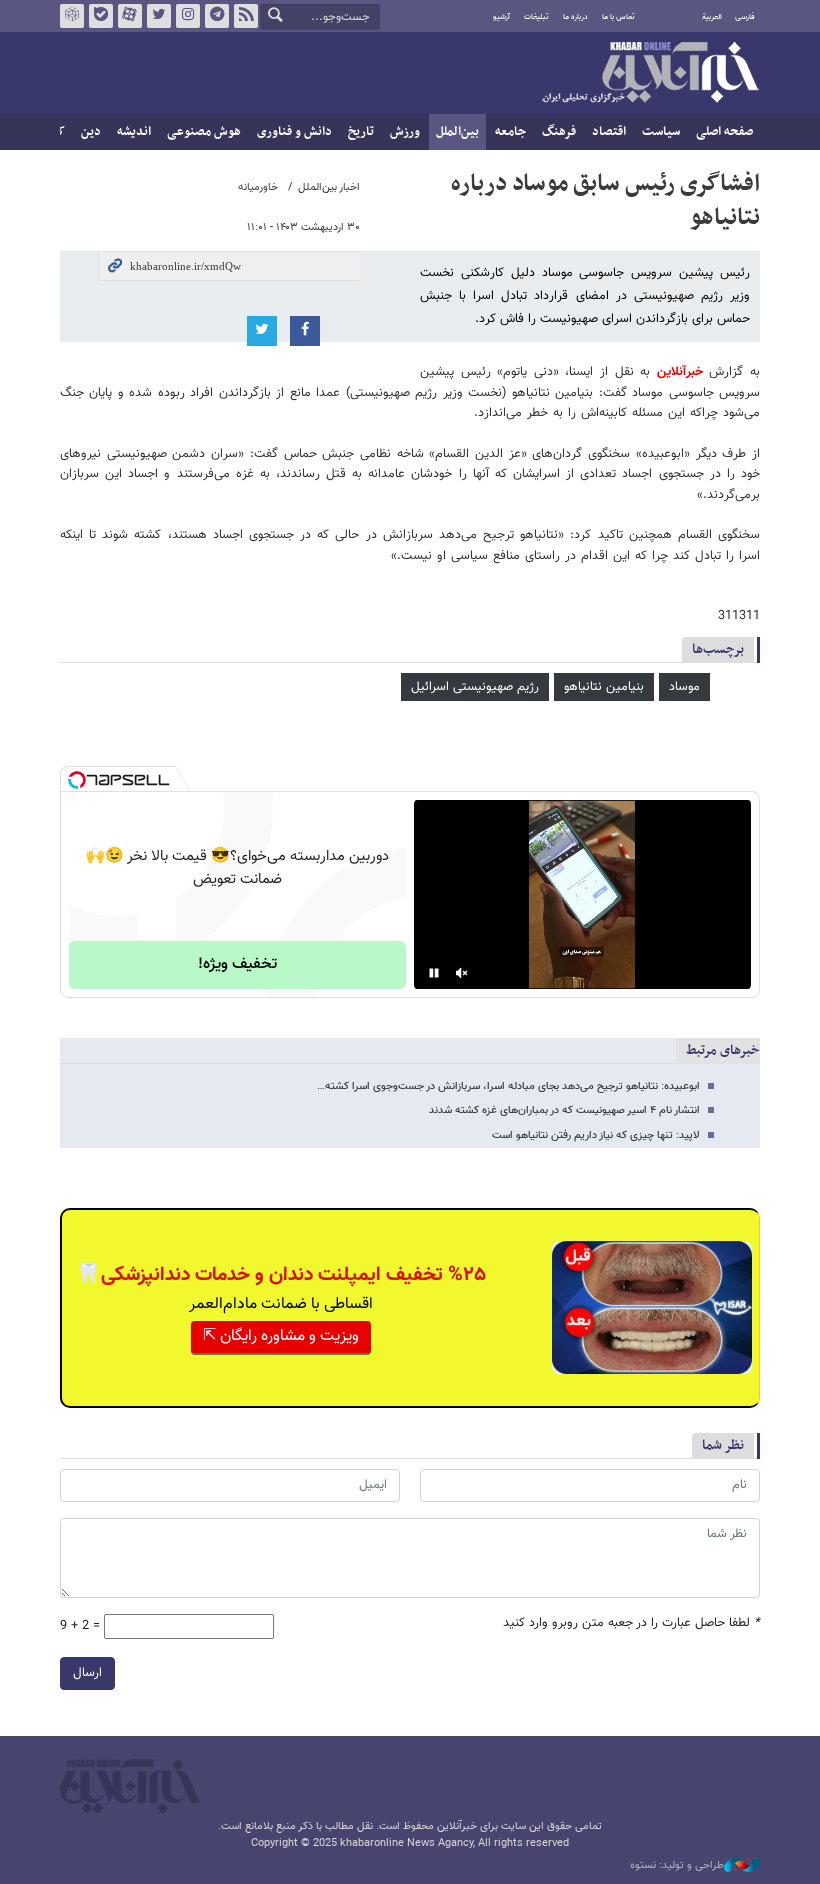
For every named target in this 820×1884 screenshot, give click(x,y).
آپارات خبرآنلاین (130, 16)
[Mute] (462, 973)
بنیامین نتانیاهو (604, 687)
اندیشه (134, 132)
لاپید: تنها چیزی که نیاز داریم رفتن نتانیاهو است (596, 1135)
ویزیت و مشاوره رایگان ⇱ (281, 1336)
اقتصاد (609, 132)
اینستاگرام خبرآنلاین (188, 16)
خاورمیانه (258, 187)
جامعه (510, 132)
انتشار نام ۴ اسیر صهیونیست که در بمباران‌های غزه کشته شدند (564, 1110)
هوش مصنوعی (204, 132)
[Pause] (434, 973)
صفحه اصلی (724, 132)
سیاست (661, 132)
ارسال (87, 1673)
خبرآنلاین (650, 74)
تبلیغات (536, 17)
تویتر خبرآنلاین (159, 16)
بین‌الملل (457, 132)
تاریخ (361, 132)
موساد (684, 687)
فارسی (745, 17)
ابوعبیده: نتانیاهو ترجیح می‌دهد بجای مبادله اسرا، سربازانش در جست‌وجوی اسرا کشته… (508, 1086)
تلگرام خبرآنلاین (217, 16)
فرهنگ (559, 132)
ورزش (405, 132)
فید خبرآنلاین (246, 16)
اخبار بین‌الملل (329, 187)
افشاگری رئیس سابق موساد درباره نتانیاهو (605, 201)
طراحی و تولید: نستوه (677, 1866)
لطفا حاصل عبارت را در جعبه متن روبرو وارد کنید (631, 1623)
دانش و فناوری (294, 132)
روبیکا (72, 16)
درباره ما (575, 17)
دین (91, 132)
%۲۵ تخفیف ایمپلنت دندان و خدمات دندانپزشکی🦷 (281, 1275)
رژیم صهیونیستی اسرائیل (475, 687)
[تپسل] (77, 780)
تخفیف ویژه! (237, 964)
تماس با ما (618, 17)
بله (101, 16)
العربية (712, 17)
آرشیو (501, 17)
